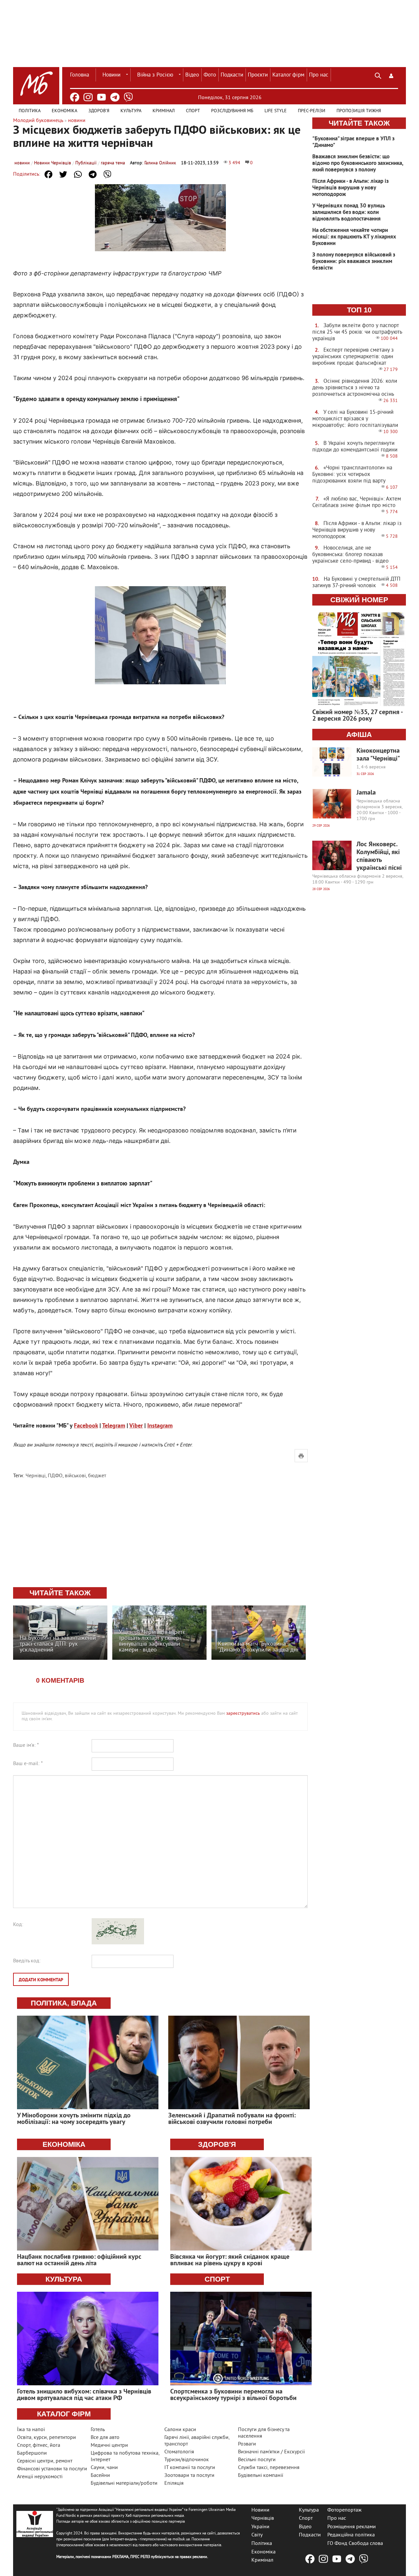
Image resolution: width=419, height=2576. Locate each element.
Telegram (114, 1426)
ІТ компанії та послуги (190, 2468)
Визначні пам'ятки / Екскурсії (271, 2452)
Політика (30, 111)
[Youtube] (101, 97)
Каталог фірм (288, 75)
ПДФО (55, 1476)
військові (75, 1476)
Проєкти (258, 75)
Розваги (247, 2444)
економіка (64, 2144)
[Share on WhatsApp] (78, 174)
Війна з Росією (155, 75)
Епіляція (174, 2483)
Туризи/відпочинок (187, 2460)
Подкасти (232, 75)
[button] (391, 75)
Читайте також (359, 123)
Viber (136, 1426)
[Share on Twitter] (63, 174)
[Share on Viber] (107, 174)
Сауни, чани (104, 2468)
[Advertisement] (160, 1533)
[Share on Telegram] (93, 174)
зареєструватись (243, 1714)
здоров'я (217, 2144)
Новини (111, 75)
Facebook (86, 1426)
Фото (210, 75)
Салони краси (180, 2430)
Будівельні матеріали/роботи (124, 2483)
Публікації (86, 163)
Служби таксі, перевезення (269, 2468)
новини (22, 163)
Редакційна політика (351, 2535)
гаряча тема (113, 163)
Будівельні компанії (261, 2476)
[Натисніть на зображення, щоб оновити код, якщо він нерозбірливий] (118, 1943)
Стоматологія (179, 2452)
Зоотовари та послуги (189, 2476)
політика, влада (64, 2003)
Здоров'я (99, 111)
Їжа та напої (31, 2430)
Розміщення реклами (352, 2527)
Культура (131, 111)
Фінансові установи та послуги (52, 2469)
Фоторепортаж (345, 2510)
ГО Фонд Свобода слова (355, 2544)
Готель (98, 2430)
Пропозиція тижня (359, 111)
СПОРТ (217, 2279)
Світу (257, 2535)
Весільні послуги (257, 2460)
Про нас (319, 75)
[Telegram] (115, 97)
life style (276, 111)
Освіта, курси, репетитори (46, 2438)
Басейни (100, 2476)
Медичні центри (109, 2445)
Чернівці (36, 1476)
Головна (80, 75)
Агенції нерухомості (40, 2477)
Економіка (64, 111)
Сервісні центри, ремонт (45, 2461)
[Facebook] (75, 97)
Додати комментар (41, 1980)
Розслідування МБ (232, 111)
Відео (192, 75)
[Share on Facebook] (48, 174)
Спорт (193, 111)
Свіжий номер (359, 600)
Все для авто (105, 2438)
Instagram (160, 1426)
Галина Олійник (160, 163)
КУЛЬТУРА (64, 2279)
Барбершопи (32, 2453)
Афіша (359, 735)
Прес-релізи (312, 111)
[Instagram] (88, 97)
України (260, 2527)
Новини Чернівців (53, 163)
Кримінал (164, 111)
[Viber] (128, 97)
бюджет (97, 1476)
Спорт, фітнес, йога (39, 2445)
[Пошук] (378, 75)
